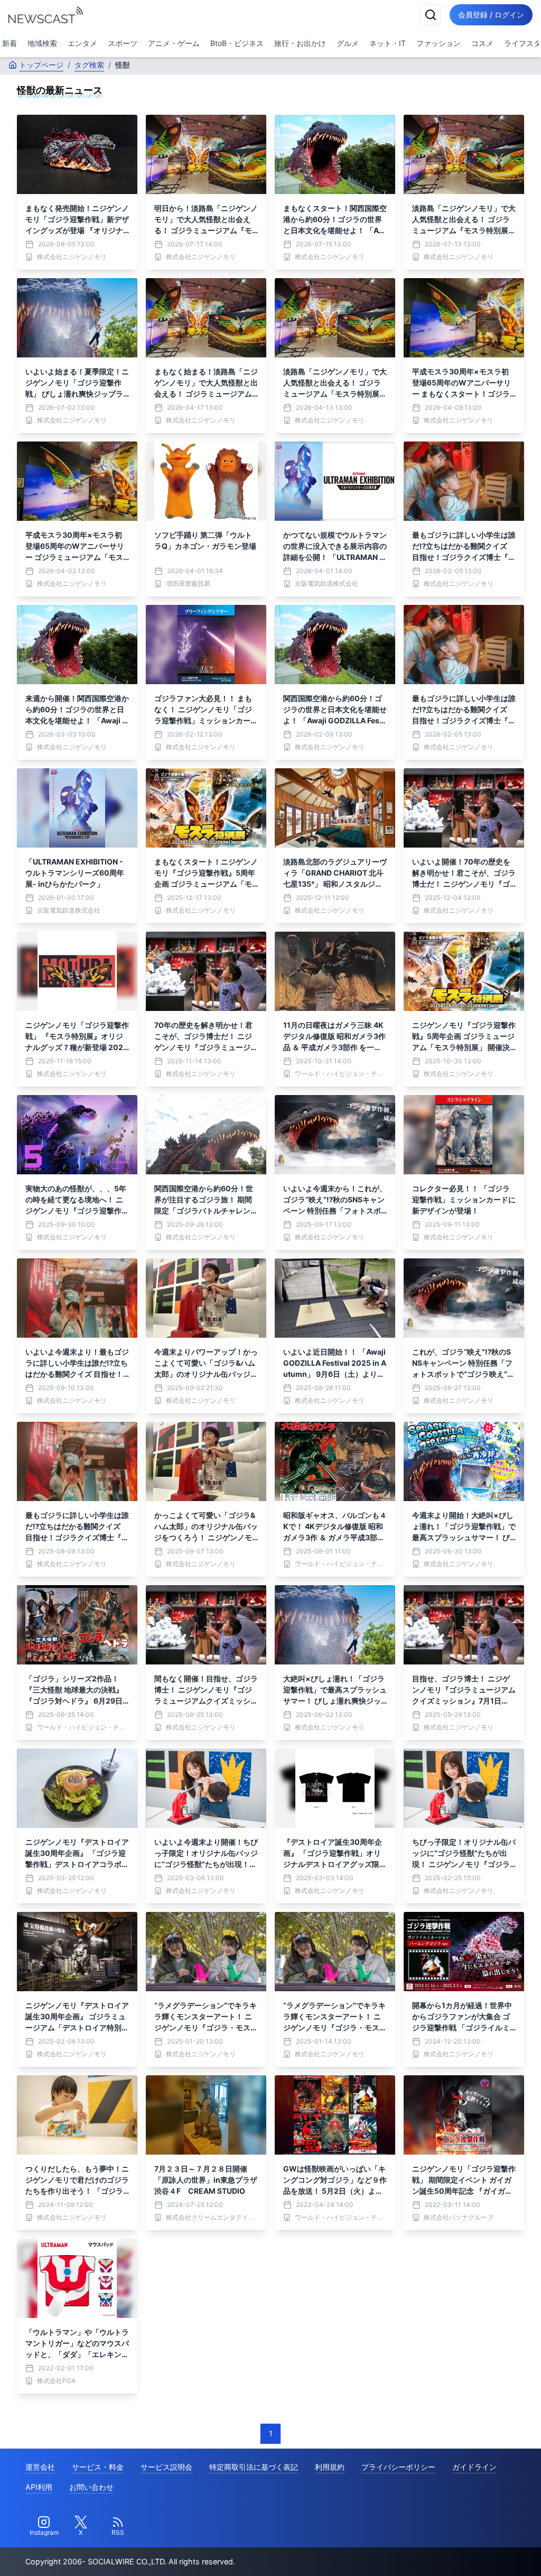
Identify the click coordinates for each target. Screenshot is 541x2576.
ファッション (439, 43)
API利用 (39, 2487)
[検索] (431, 15)
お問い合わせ (91, 2487)
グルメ (348, 43)
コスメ (482, 43)
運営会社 (40, 2467)
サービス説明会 (166, 2467)
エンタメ (82, 43)
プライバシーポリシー (398, 2467)
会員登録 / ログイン (491, 15)
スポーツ (123, 43)
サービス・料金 (98, 2467)
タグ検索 (89, 65)
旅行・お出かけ (300, 43)
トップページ (41, 65)
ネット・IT (388, 43)
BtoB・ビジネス (237, 43)
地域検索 (42, 43)
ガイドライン (474, 2467)
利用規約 (330, 2467)
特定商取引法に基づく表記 (254, 2467)
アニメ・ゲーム (174, 43)
